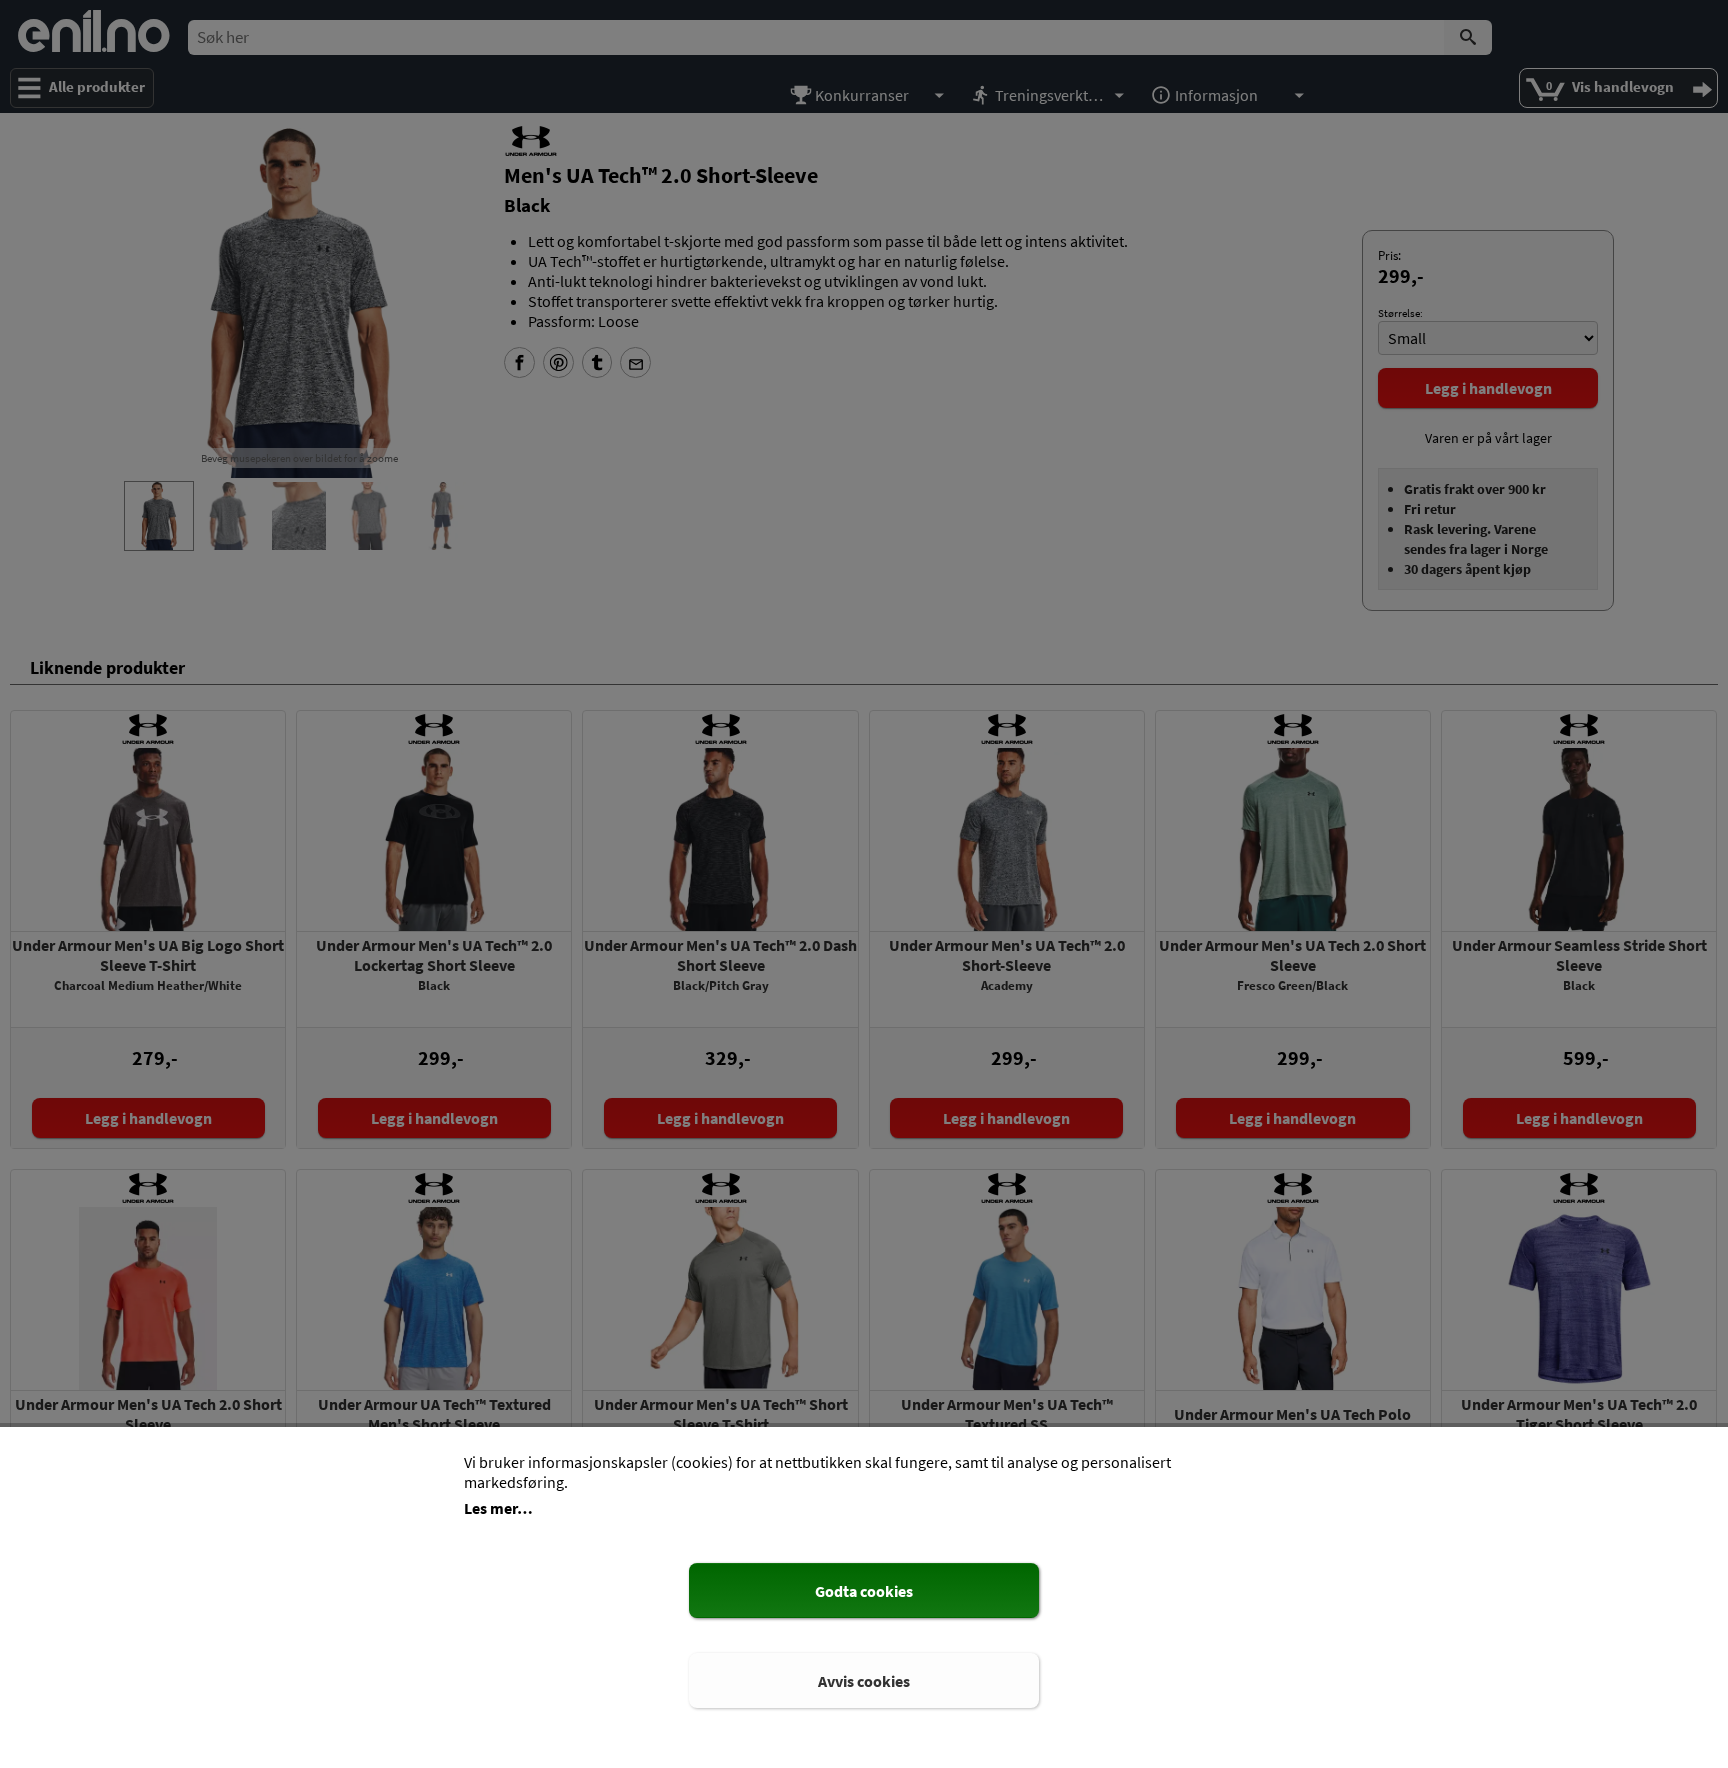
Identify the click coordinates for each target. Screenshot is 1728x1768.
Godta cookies (864, 1591)
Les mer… (498, 1508)
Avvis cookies (864, 1681)
